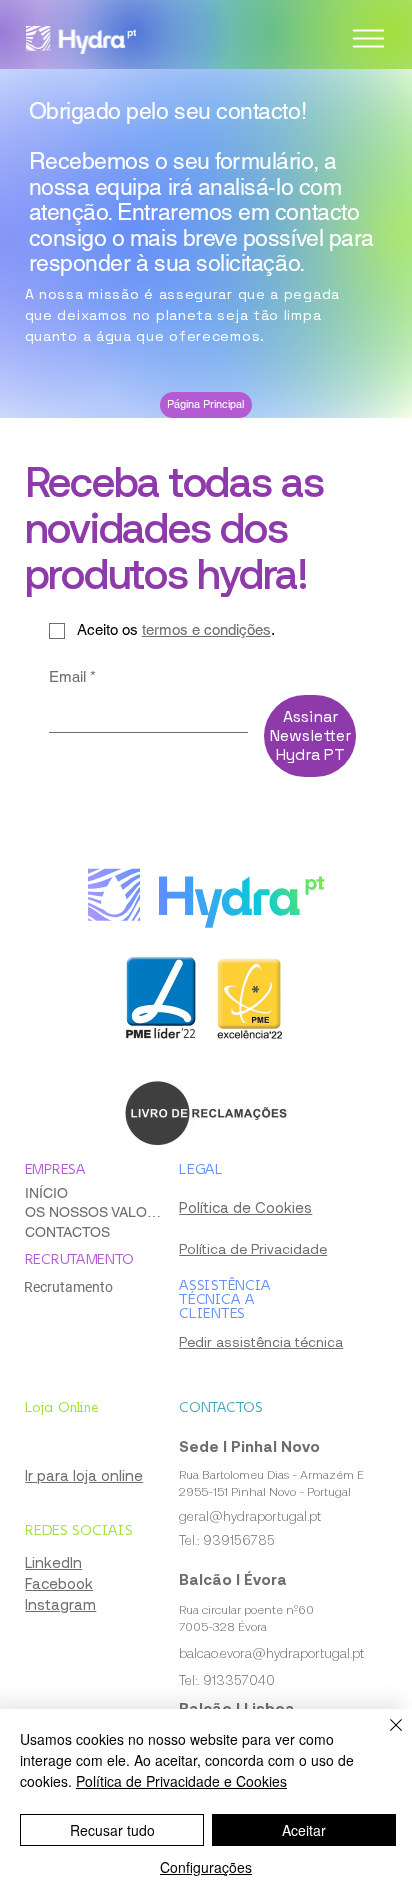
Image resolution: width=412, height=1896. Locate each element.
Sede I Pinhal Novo (249, 1446)
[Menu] (369, 39)
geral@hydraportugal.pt (250, 1516)
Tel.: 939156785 (227, 1540)
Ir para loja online (84, 1475)
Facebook (59, 1583)
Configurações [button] (206, 1867)
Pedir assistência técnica (261, 1341)
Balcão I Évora (233, 1579)
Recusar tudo (112, 1830)
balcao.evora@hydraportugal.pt (271, 1653)
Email (72, 676)
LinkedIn (53, 1562)
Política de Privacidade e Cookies (181, 1781)
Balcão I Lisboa (237, 1708)
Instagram (60, 1604)
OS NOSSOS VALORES (94, 1212)
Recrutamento (68, 1287)
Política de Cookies (245, 1207)
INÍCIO (46, 1193)
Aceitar (304, 1830)
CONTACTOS (67, 1232)
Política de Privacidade (253, 1248)
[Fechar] (384, 1737)
